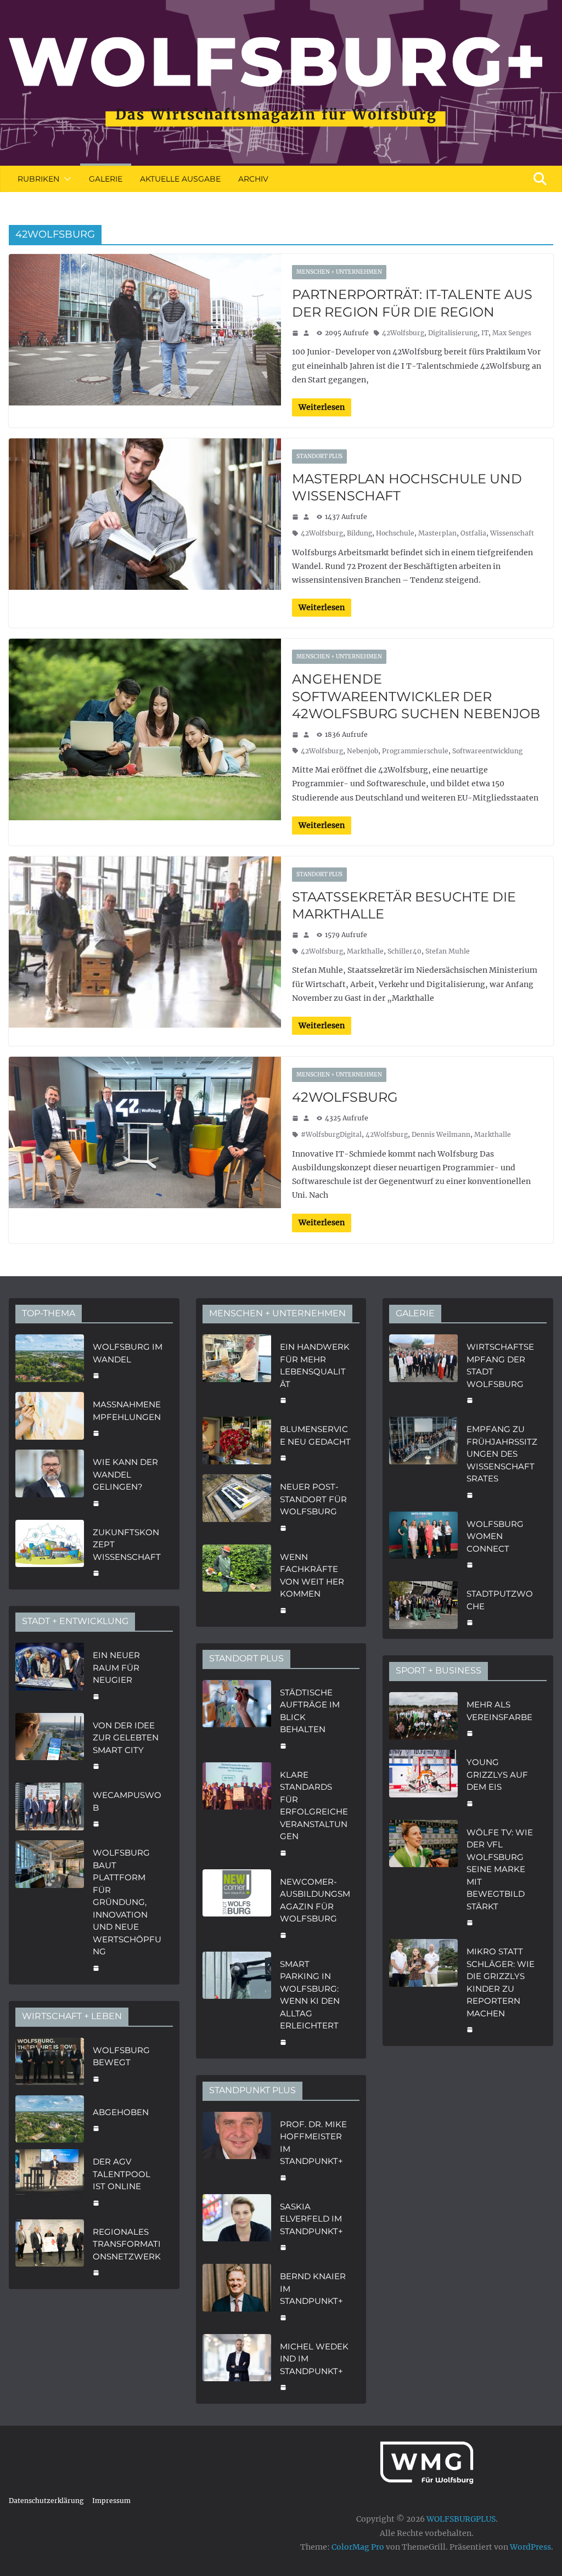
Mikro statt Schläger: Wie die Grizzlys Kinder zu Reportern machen (501, 1982)
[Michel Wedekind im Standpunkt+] (237, 2366)
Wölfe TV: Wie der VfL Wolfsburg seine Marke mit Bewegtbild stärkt (500, 1869)
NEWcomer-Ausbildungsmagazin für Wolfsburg (315, 1900)
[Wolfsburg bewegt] (50, 2063)
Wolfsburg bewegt (121, 2056)
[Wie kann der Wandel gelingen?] (50, 1481)
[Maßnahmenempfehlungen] (50, 1417)
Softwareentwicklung (487, 751)
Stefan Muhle (448, 951)
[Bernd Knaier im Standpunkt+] (237, 2296)
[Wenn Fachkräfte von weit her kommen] (237, 1582)
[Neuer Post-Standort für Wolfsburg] (237, 1506)
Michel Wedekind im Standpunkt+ (314, 2359)
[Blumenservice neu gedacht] (237, 1442)
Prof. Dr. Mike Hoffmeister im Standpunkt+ (313, 2143)
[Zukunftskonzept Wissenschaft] (50, 1552)
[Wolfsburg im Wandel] (50, 1360)
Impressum (111, 2501)
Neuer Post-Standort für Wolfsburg (313, 1499)
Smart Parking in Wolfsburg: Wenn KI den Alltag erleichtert (310, 1995)
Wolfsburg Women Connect (495, 1536)
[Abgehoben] (50, 2119)
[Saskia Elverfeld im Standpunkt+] (237, 2226)
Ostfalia (473, 533)
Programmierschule (415, 751)
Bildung (359, 533)
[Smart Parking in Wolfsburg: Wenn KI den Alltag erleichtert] (237, 2002)
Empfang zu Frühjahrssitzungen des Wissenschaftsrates (502, 1454)
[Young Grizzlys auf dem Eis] (423, 1782)
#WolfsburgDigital (331, 1134)
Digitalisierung (453, 333)
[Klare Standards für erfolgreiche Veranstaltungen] (237, 1813)
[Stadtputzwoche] (423, 1607)
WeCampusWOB (127, 1801)
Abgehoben (121, 2112)
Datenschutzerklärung (46, 2501)
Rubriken (38, 179)
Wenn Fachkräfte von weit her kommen (312, 1576)
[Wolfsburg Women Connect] (423, 1543)
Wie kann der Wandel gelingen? (125, 1474)
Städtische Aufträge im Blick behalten (310, 1711)
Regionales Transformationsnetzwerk (127, 2244)
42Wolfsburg (403, 333)
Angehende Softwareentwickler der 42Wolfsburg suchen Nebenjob (416, 696)
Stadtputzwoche (500, 1600)
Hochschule (395, 533)
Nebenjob (363, 751)
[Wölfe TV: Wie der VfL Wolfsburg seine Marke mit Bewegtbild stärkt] (423, 1876)
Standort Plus (319, 456)
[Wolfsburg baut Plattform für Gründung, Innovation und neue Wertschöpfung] (50, 1909)
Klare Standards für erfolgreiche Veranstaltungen (314, 1806)
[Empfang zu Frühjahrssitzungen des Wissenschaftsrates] (423, 1461)
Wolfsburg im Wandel (128, 1353)
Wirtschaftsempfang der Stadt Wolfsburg (500, 1365)
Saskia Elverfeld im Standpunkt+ (311, 2219)
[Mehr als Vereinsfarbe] (423, 1718)
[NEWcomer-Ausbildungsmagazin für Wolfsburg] (237, 1907)
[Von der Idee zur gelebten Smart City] (50, 1745)
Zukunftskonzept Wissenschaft (127, 1545)
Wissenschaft (512, 533)
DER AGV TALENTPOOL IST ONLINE (122, 2174)
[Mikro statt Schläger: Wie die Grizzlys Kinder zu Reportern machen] (423, 1989)
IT (485, 333)
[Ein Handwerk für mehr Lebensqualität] (237, 1372)
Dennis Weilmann (441, 1134)
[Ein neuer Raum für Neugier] (50, 1675)
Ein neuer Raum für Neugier (116, 1667)
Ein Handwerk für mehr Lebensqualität (315, 1365)
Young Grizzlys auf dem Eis (497, 1774)
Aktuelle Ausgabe (180, 179)
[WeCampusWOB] (50, 1808)
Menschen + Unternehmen (339, 272)
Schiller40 (404, 951)
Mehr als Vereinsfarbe (499, 1711)
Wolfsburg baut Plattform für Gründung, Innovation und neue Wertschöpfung (127, 1902)
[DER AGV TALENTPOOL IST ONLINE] (50, 2181)
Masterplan (437, 533)
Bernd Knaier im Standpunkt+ (313, 2288)
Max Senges (512, 333)
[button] (65, 179)
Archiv (253, 179)
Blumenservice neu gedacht (315, 1435)
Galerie (106, 179)
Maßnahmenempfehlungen (127, 1411)
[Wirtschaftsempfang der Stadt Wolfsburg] (423, 1372)
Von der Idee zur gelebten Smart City (126, 1738)
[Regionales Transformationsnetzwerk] (50, 2251)
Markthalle (365, 951)
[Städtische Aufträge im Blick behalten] (237, 1718)
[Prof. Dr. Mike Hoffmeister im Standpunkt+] (237, 2150)
